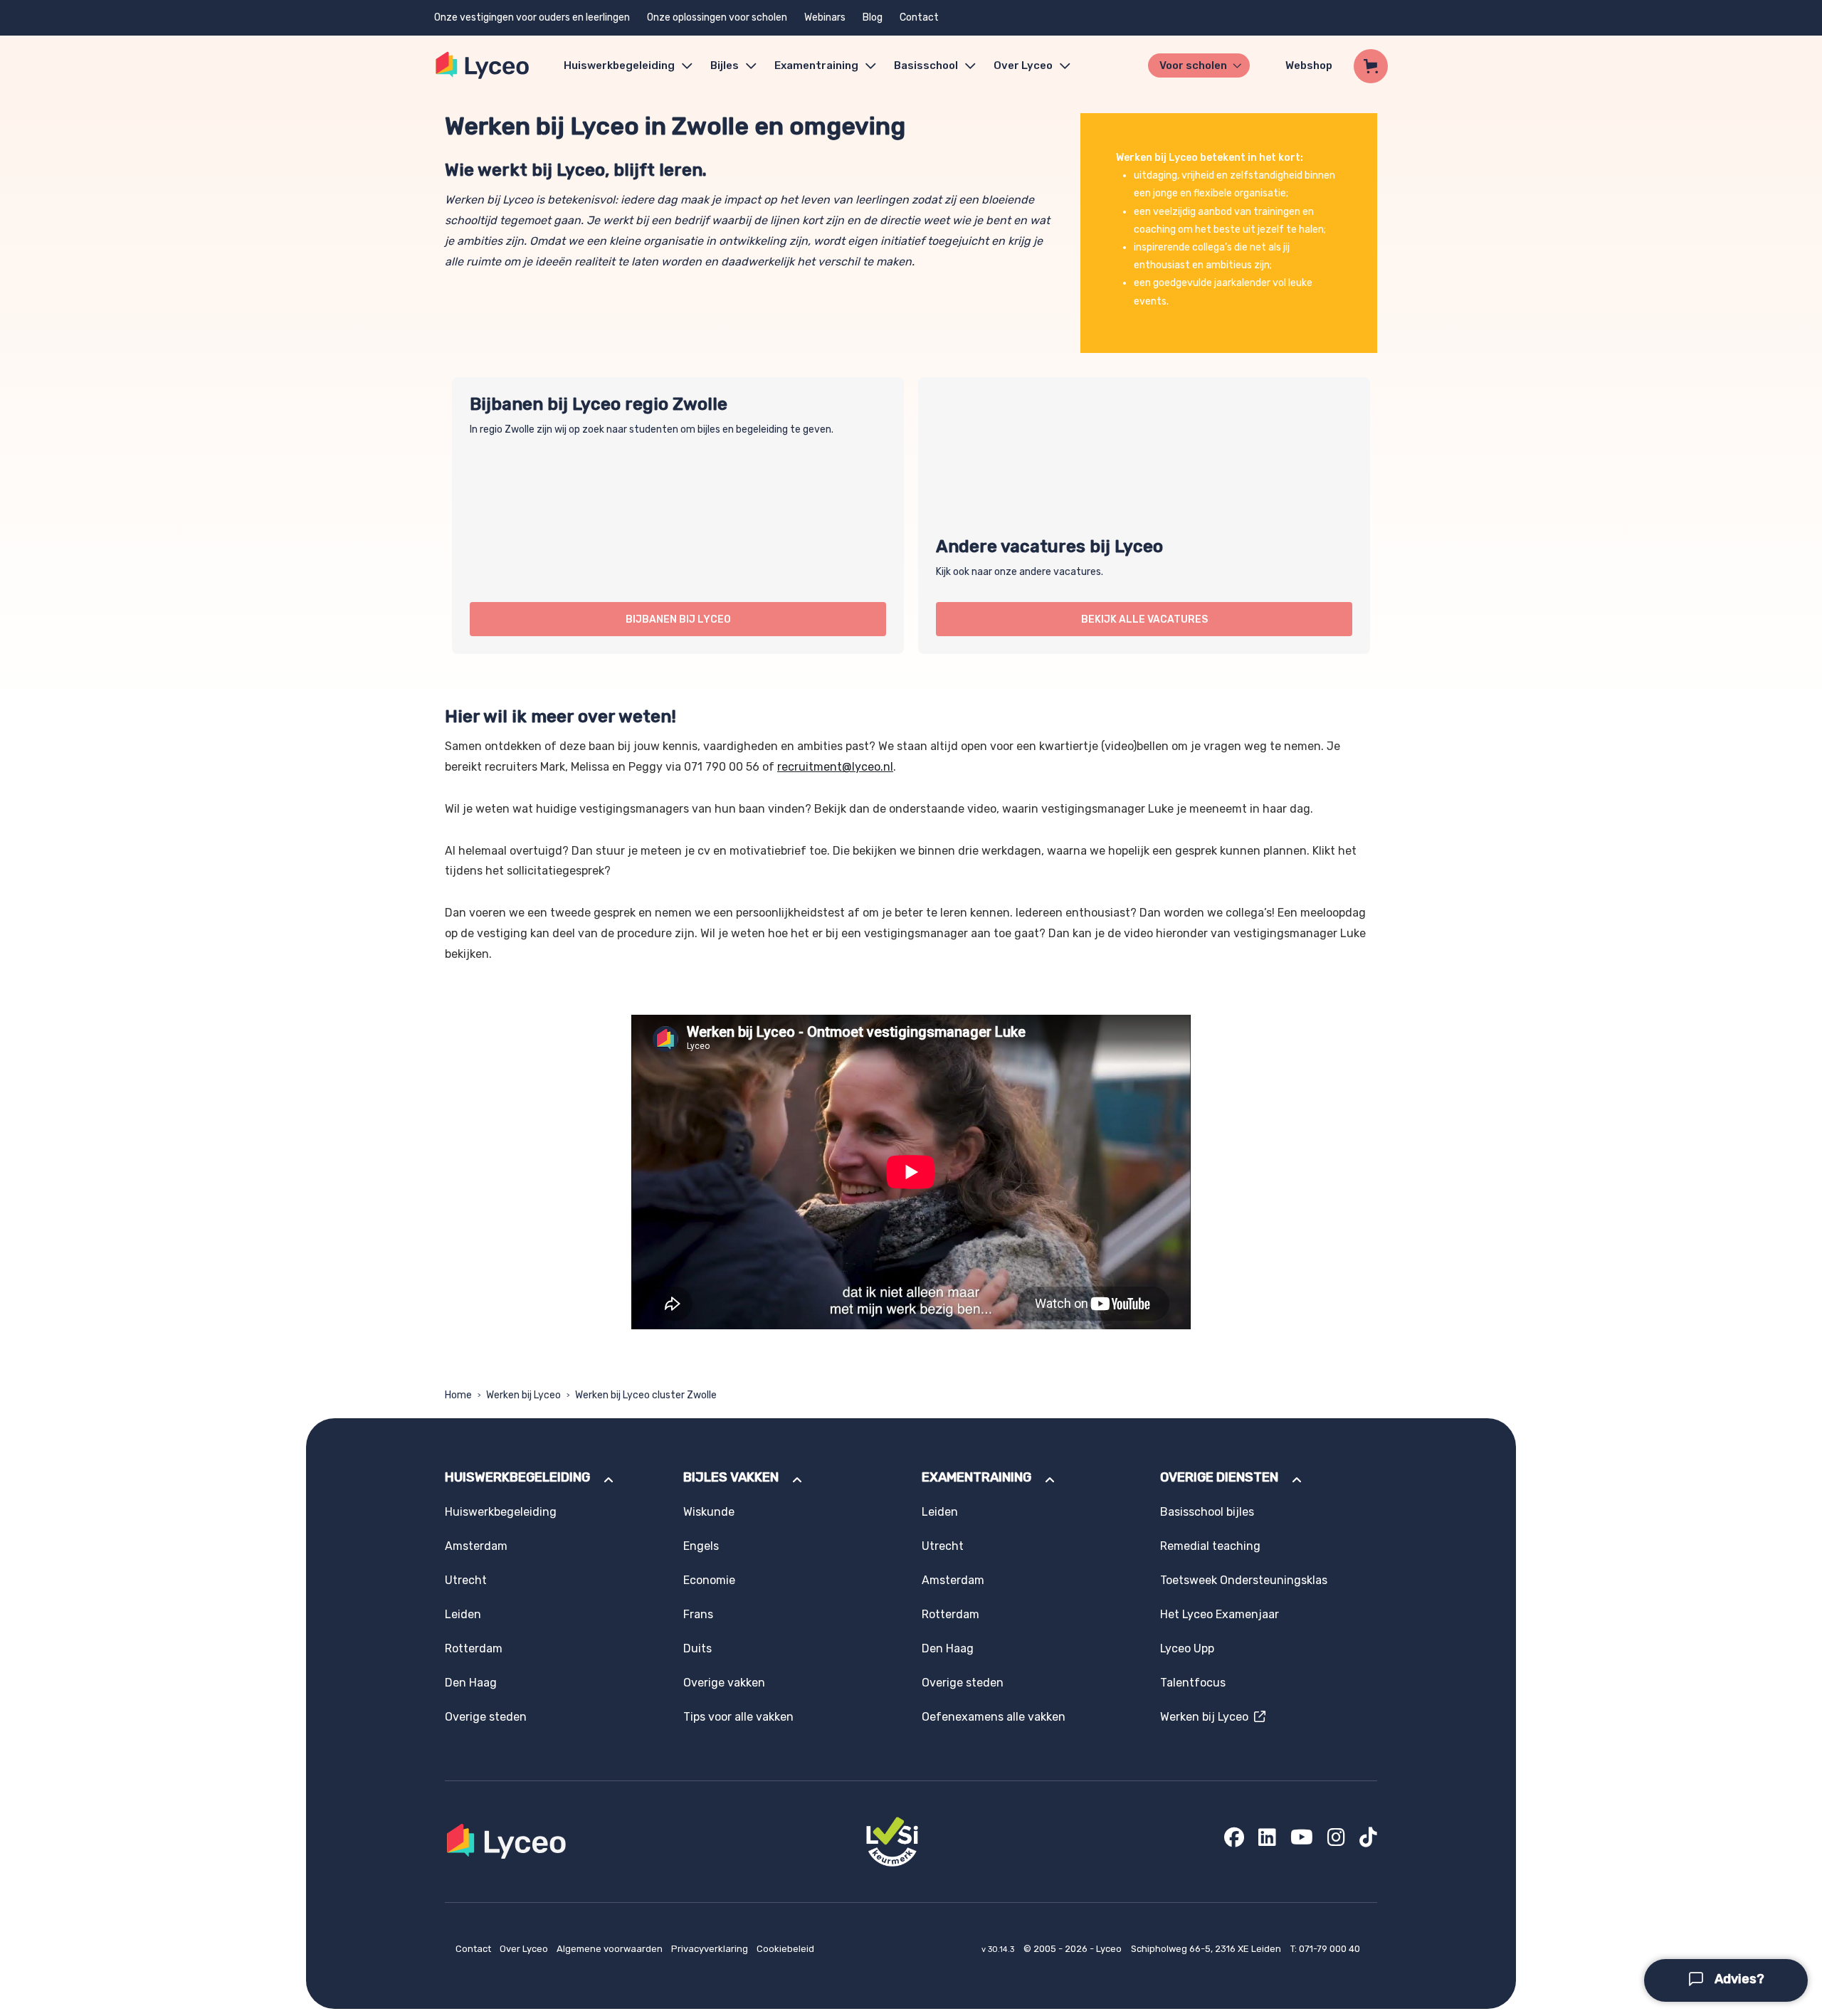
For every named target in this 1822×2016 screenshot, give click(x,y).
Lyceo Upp (1187, 1648)
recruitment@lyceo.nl (835, 767)
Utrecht (466, 1580)
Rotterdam (474, 1648)
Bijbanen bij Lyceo (678, 619)
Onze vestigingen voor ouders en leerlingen (532, 17)
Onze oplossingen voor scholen (717, 17)
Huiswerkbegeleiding (619, 65)
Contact (919, 17)
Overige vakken (724, 1683)
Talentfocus (1193, 1683)
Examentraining (816, 65)
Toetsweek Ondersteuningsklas (1244, 1580)
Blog (873, 17)
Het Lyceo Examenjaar (1220, 1614)
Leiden (463, 1614)
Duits (697, 1648)
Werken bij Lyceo (523, 1395)
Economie (709, 1580)
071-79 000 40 (1329, 1949)
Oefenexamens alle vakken (994, 1717)
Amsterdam (476, 1546)
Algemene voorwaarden (611, 1949)
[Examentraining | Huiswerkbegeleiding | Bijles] (483, 66)
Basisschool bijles (1207, 1512)
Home (458, 1395)
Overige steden (486, 1717)
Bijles (725, 65)
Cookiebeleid (785, 1949)
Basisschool (926, 65)
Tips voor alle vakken (738, 1717)
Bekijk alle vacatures (1144, 619)
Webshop (1309, 65)
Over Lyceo (525, 1949)
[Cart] (1371, 66)
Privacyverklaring (711, 1949)
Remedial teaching (1210, 1546)
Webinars (825, 17)
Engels (701, 1546)
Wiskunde (709, 1512)
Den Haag (471, 1683)
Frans (698, 1614)
